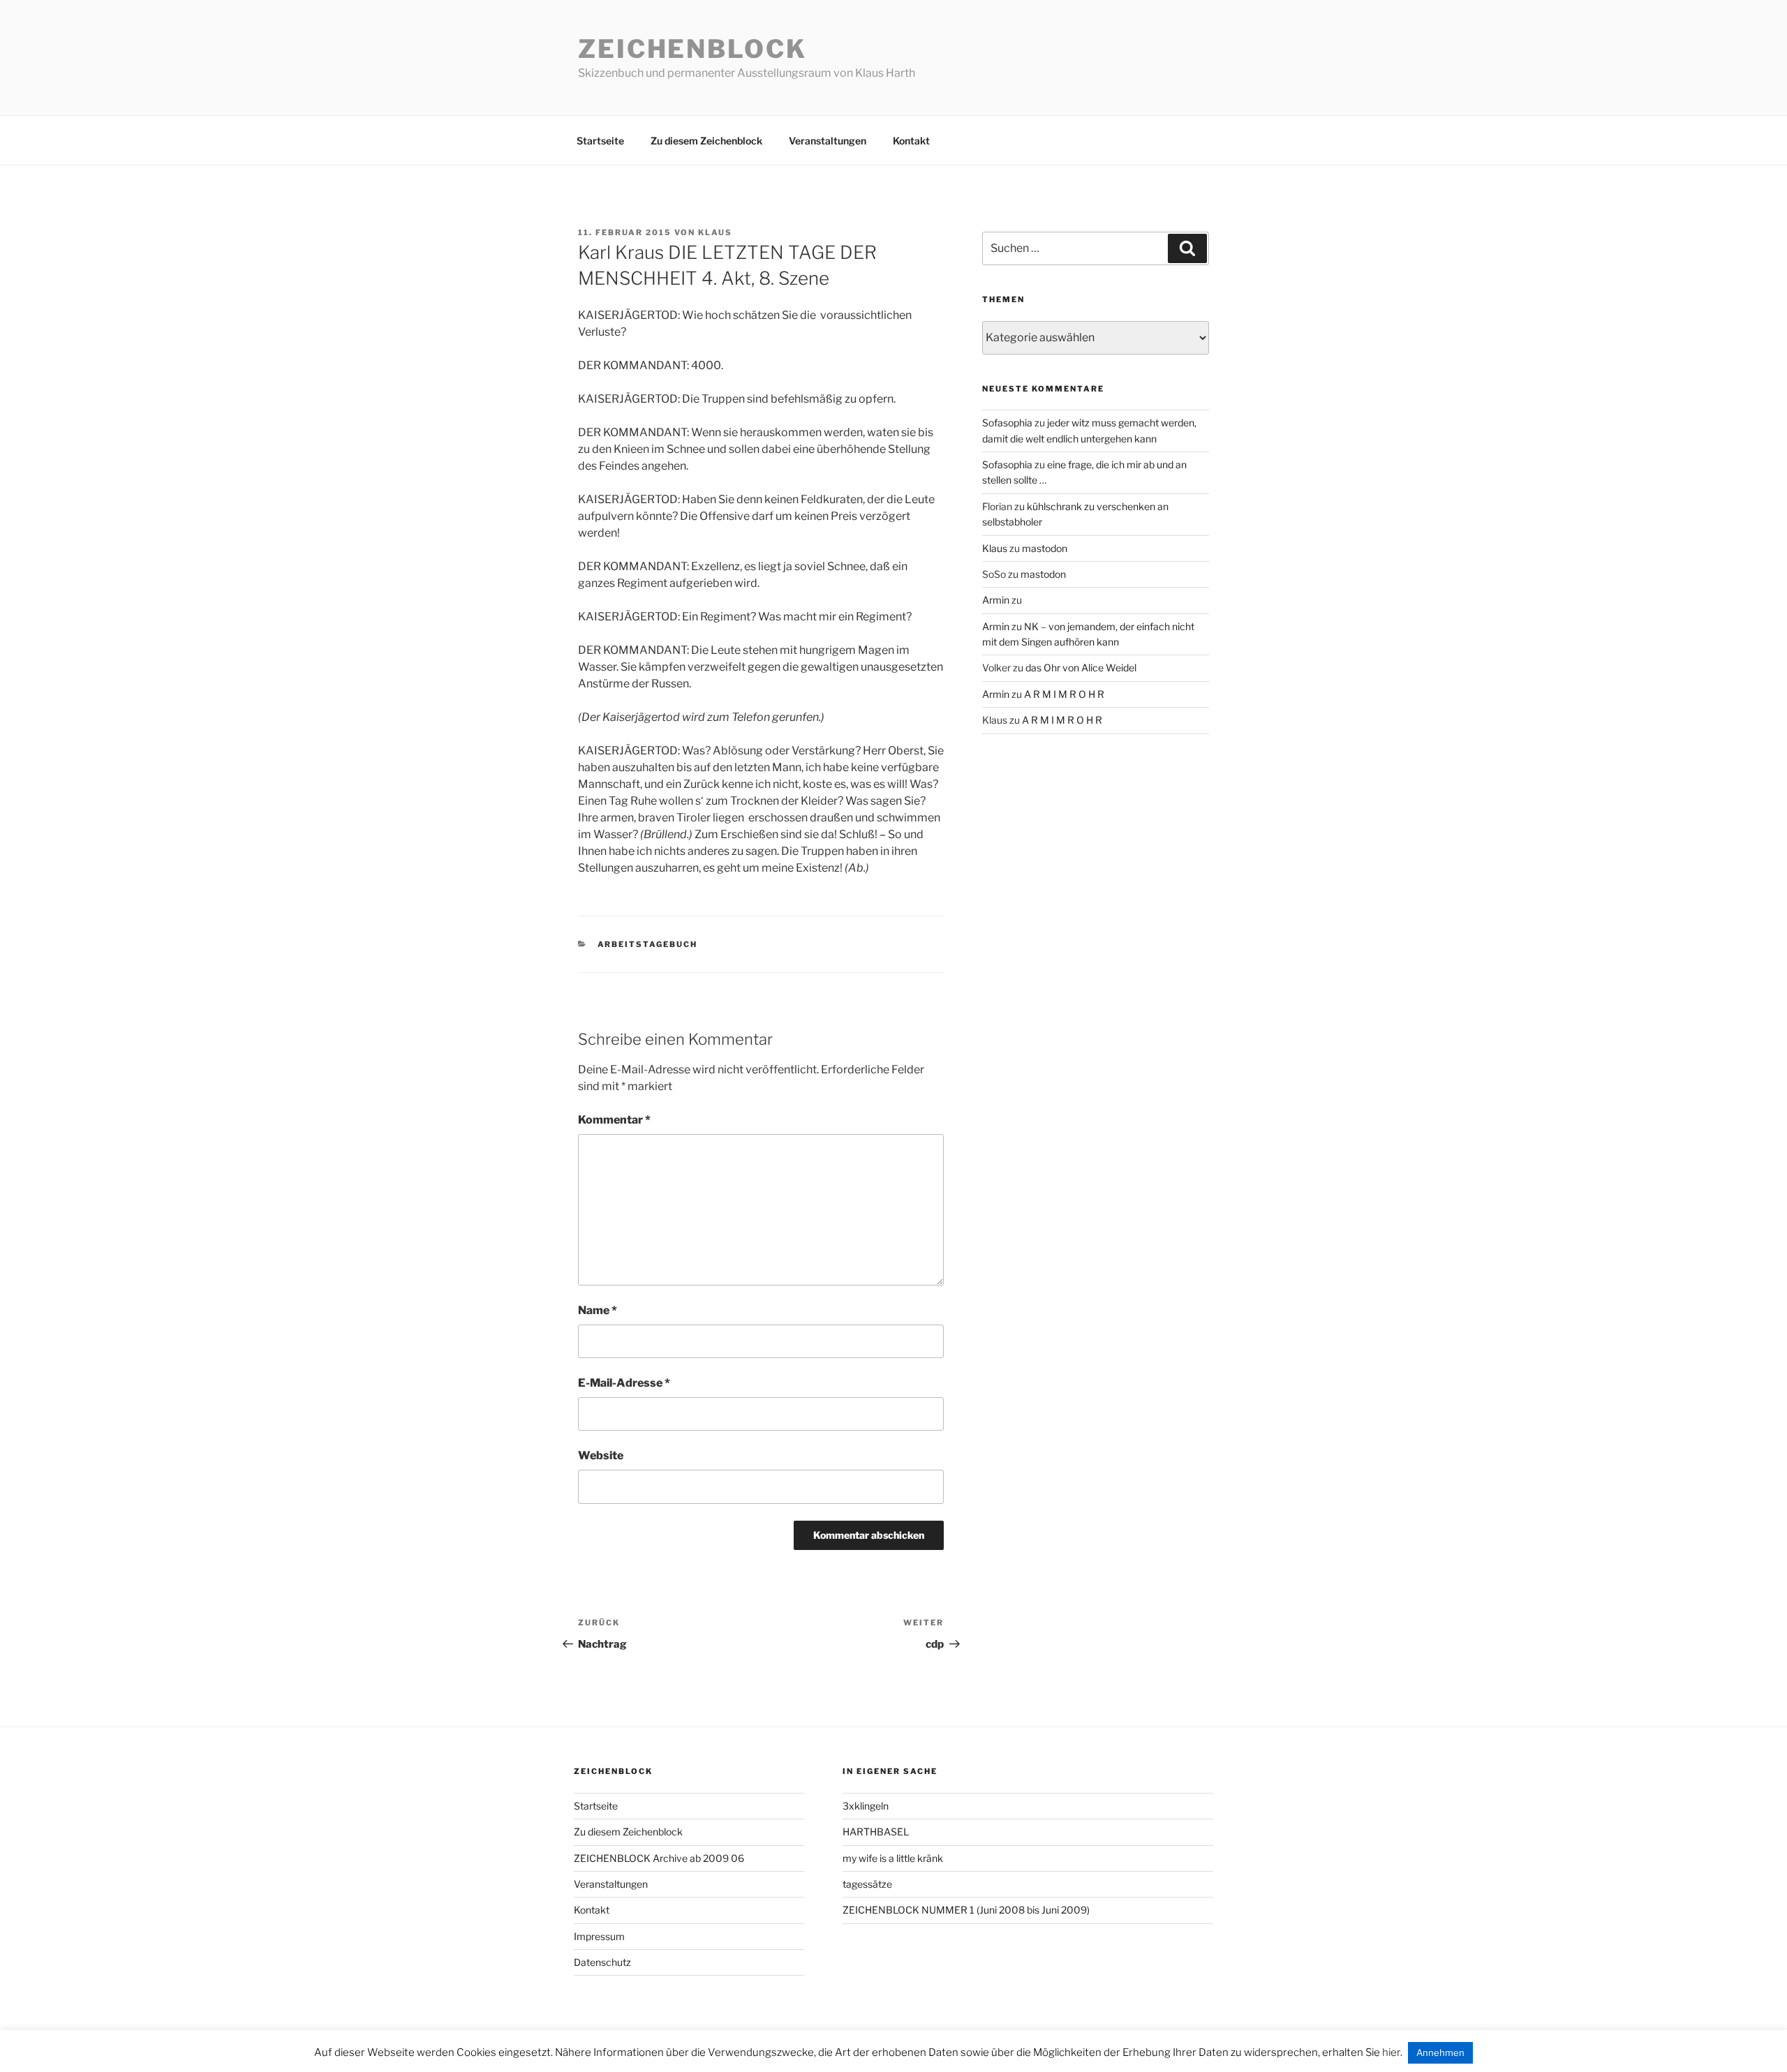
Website (601, 1455)
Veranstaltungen (828, 141)
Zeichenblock (692, 49)
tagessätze (867, 1884)
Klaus (715, 232)
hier (1391, 2052)
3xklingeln (866, 1806)
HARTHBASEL (876, 1832)
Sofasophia (1007, 423)
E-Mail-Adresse (624, 1383)
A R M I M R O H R (1064, 694)
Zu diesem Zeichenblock (706, 141)
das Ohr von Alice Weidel (1081, 668)
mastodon (1045, 548)
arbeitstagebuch (648, 944)
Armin (996, 600)
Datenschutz (602, 1962)
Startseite (600, 141)
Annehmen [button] (1440, 2052)
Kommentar (614, 1120)
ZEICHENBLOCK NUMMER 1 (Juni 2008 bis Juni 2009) (966, 1910)
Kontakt (911, 141)
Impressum (599, 1936)
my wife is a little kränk (893, 1858)
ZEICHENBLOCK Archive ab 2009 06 (659, 1858)
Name (598, 1310)
